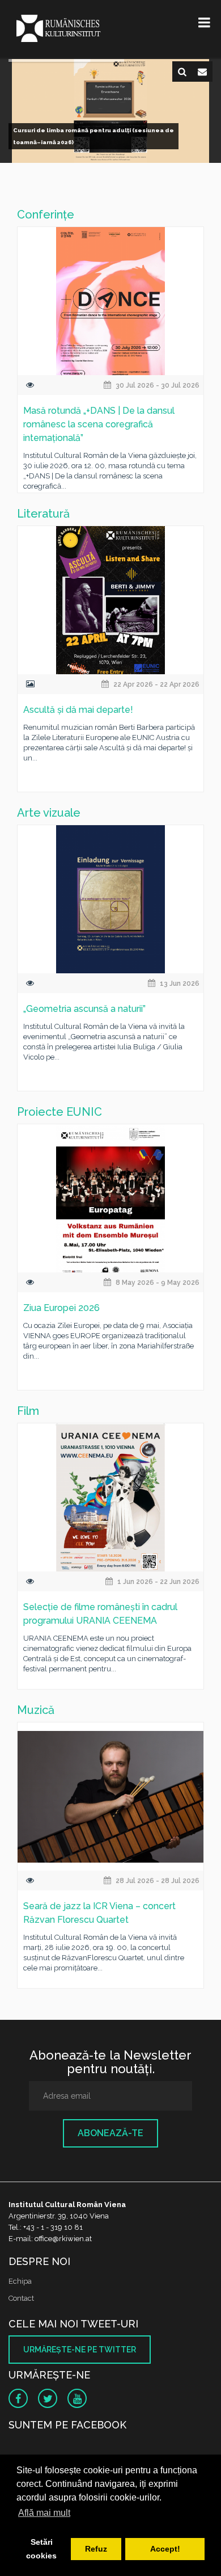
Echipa (20, 2281)
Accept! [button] (165, 2549)
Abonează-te (110, 2133)
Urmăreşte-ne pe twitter (80, 2350)
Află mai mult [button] (44, 2513)
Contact (21, 2298)
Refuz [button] (96, 2549)
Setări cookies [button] (41, 2549)
